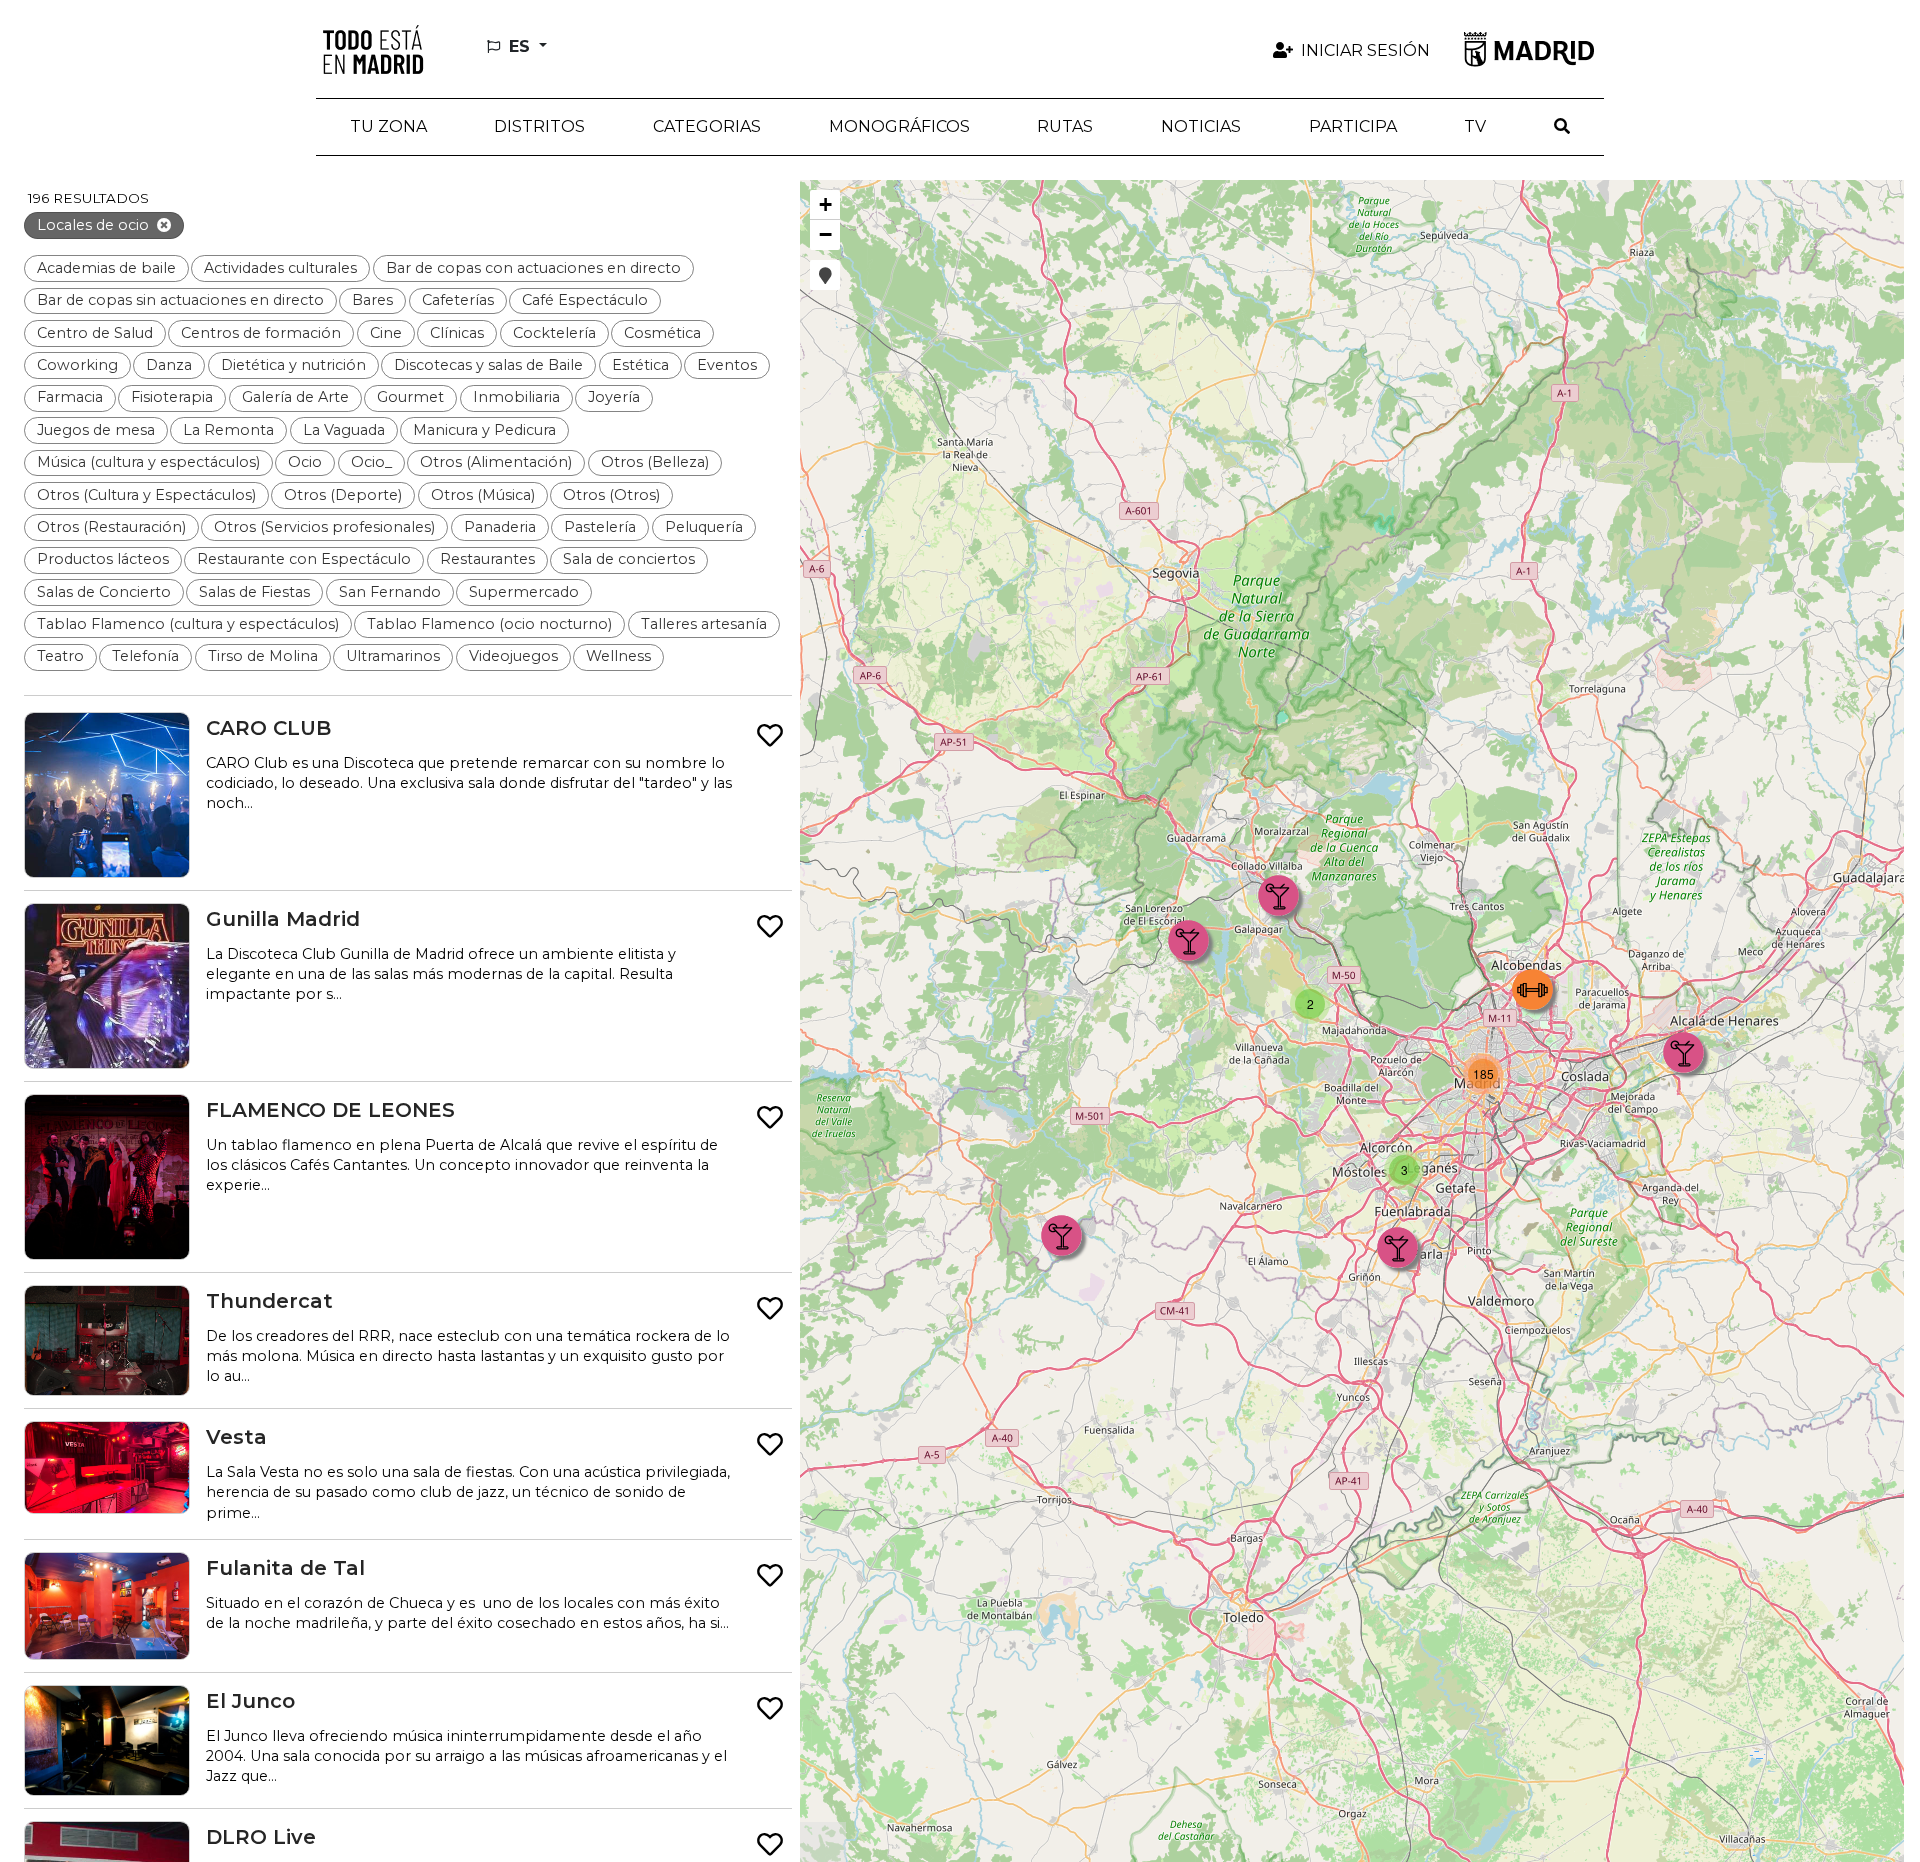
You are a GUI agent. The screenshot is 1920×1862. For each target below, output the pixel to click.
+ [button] (825, 204)
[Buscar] (1562, 127)
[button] (540, 127)
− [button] (825, 234)
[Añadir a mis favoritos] (770, 736)
